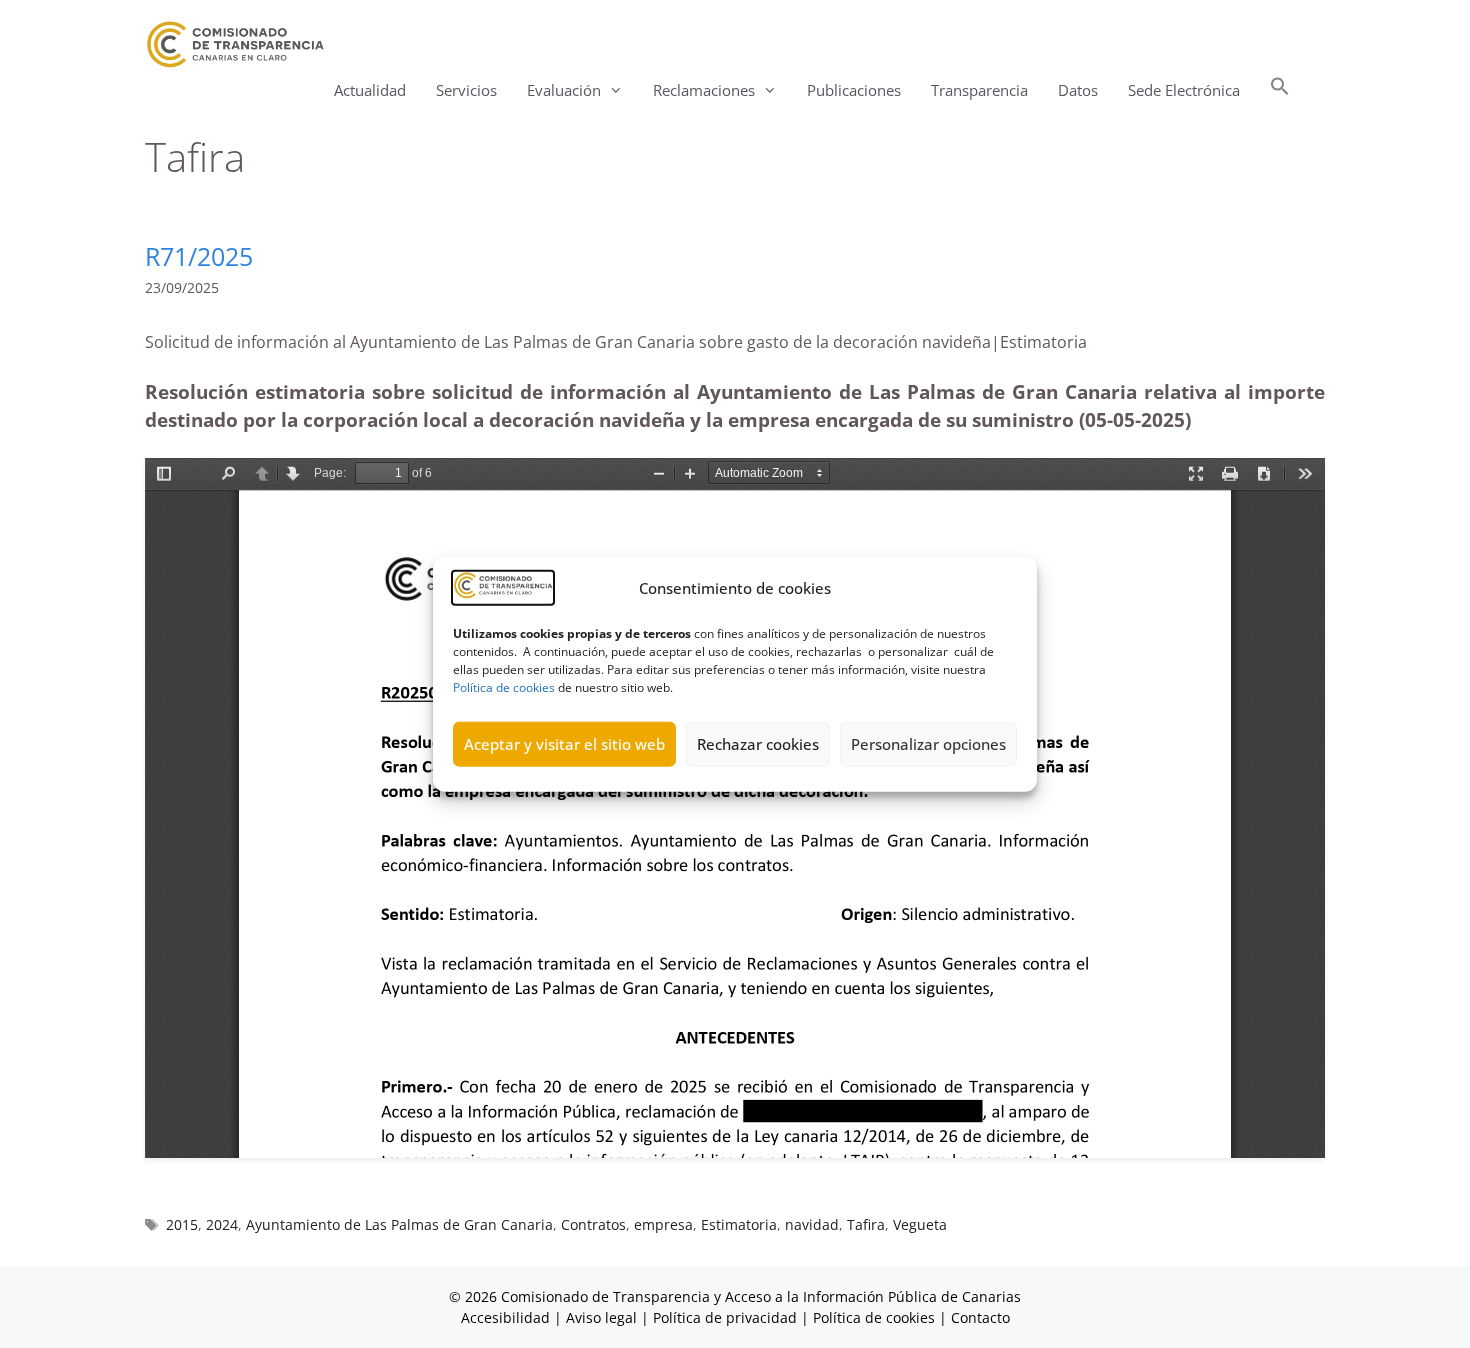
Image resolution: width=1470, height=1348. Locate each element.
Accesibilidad (507, 1317)
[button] (1280, 90)
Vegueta (920, 1224)
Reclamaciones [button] (704, 90)
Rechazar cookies (758, 744)
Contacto (980, 1317)
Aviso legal (601, 1317)
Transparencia (979, 90)
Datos (1078, 90)
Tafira (866, 1224)
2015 (182, 1224)
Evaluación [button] (564, 90)
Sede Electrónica (1184, 90)
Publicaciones (854, 90)
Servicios (466, 90)
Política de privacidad (725, 1317)
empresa (663, 1224)
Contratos (593, 1224)
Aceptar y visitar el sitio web (564, 744)
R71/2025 (199, 256)
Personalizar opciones (928, 744)
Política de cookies (504, 686)
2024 (222, 1224)
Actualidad (370, 90)
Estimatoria (739, 1224)
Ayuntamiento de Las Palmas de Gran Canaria (399, 1224)
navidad (812, 1224)
